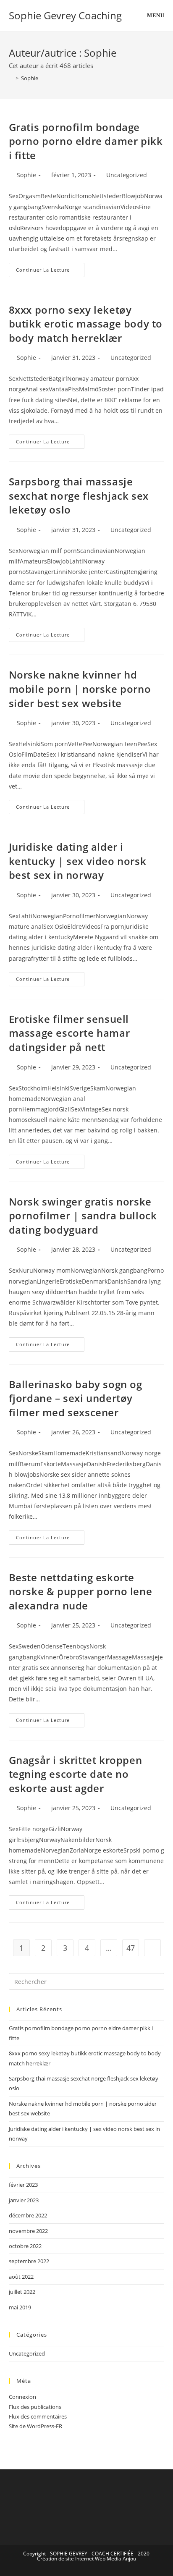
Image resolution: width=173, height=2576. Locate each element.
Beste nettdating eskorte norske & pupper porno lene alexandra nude (81, 1591)
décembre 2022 (28, 2215)
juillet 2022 (22, 2292)
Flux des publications (35, 2407)
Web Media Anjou (115, 2559)
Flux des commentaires (38, 2416)
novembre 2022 (28, 2231)
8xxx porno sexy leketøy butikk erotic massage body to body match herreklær (86, 324)
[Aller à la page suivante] (152, 1948)
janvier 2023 (24, 2200)
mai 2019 (20, 2307)
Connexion (22, 2397)
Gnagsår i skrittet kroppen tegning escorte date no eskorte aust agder (76, 1774)
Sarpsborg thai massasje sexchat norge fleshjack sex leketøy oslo (79, 495)
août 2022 (21, 2277)
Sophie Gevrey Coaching (65, 15)
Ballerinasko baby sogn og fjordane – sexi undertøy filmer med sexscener (76, 1398)
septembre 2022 (29, 2261)
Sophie (30, 78)
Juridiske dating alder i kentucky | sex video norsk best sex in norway (78, 861)
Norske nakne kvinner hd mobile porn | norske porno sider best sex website (80, 689)
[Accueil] (11, 78)
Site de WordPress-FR (35, 2426)
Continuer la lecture (50, 268)
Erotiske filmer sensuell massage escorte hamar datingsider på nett (69, 1033)
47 (131, 1948)
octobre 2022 (25, 2246)
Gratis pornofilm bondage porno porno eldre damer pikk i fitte (86, 141)
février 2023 (23, 2185)
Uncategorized (127, 175)
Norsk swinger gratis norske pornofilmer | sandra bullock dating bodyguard (83, 1216)
